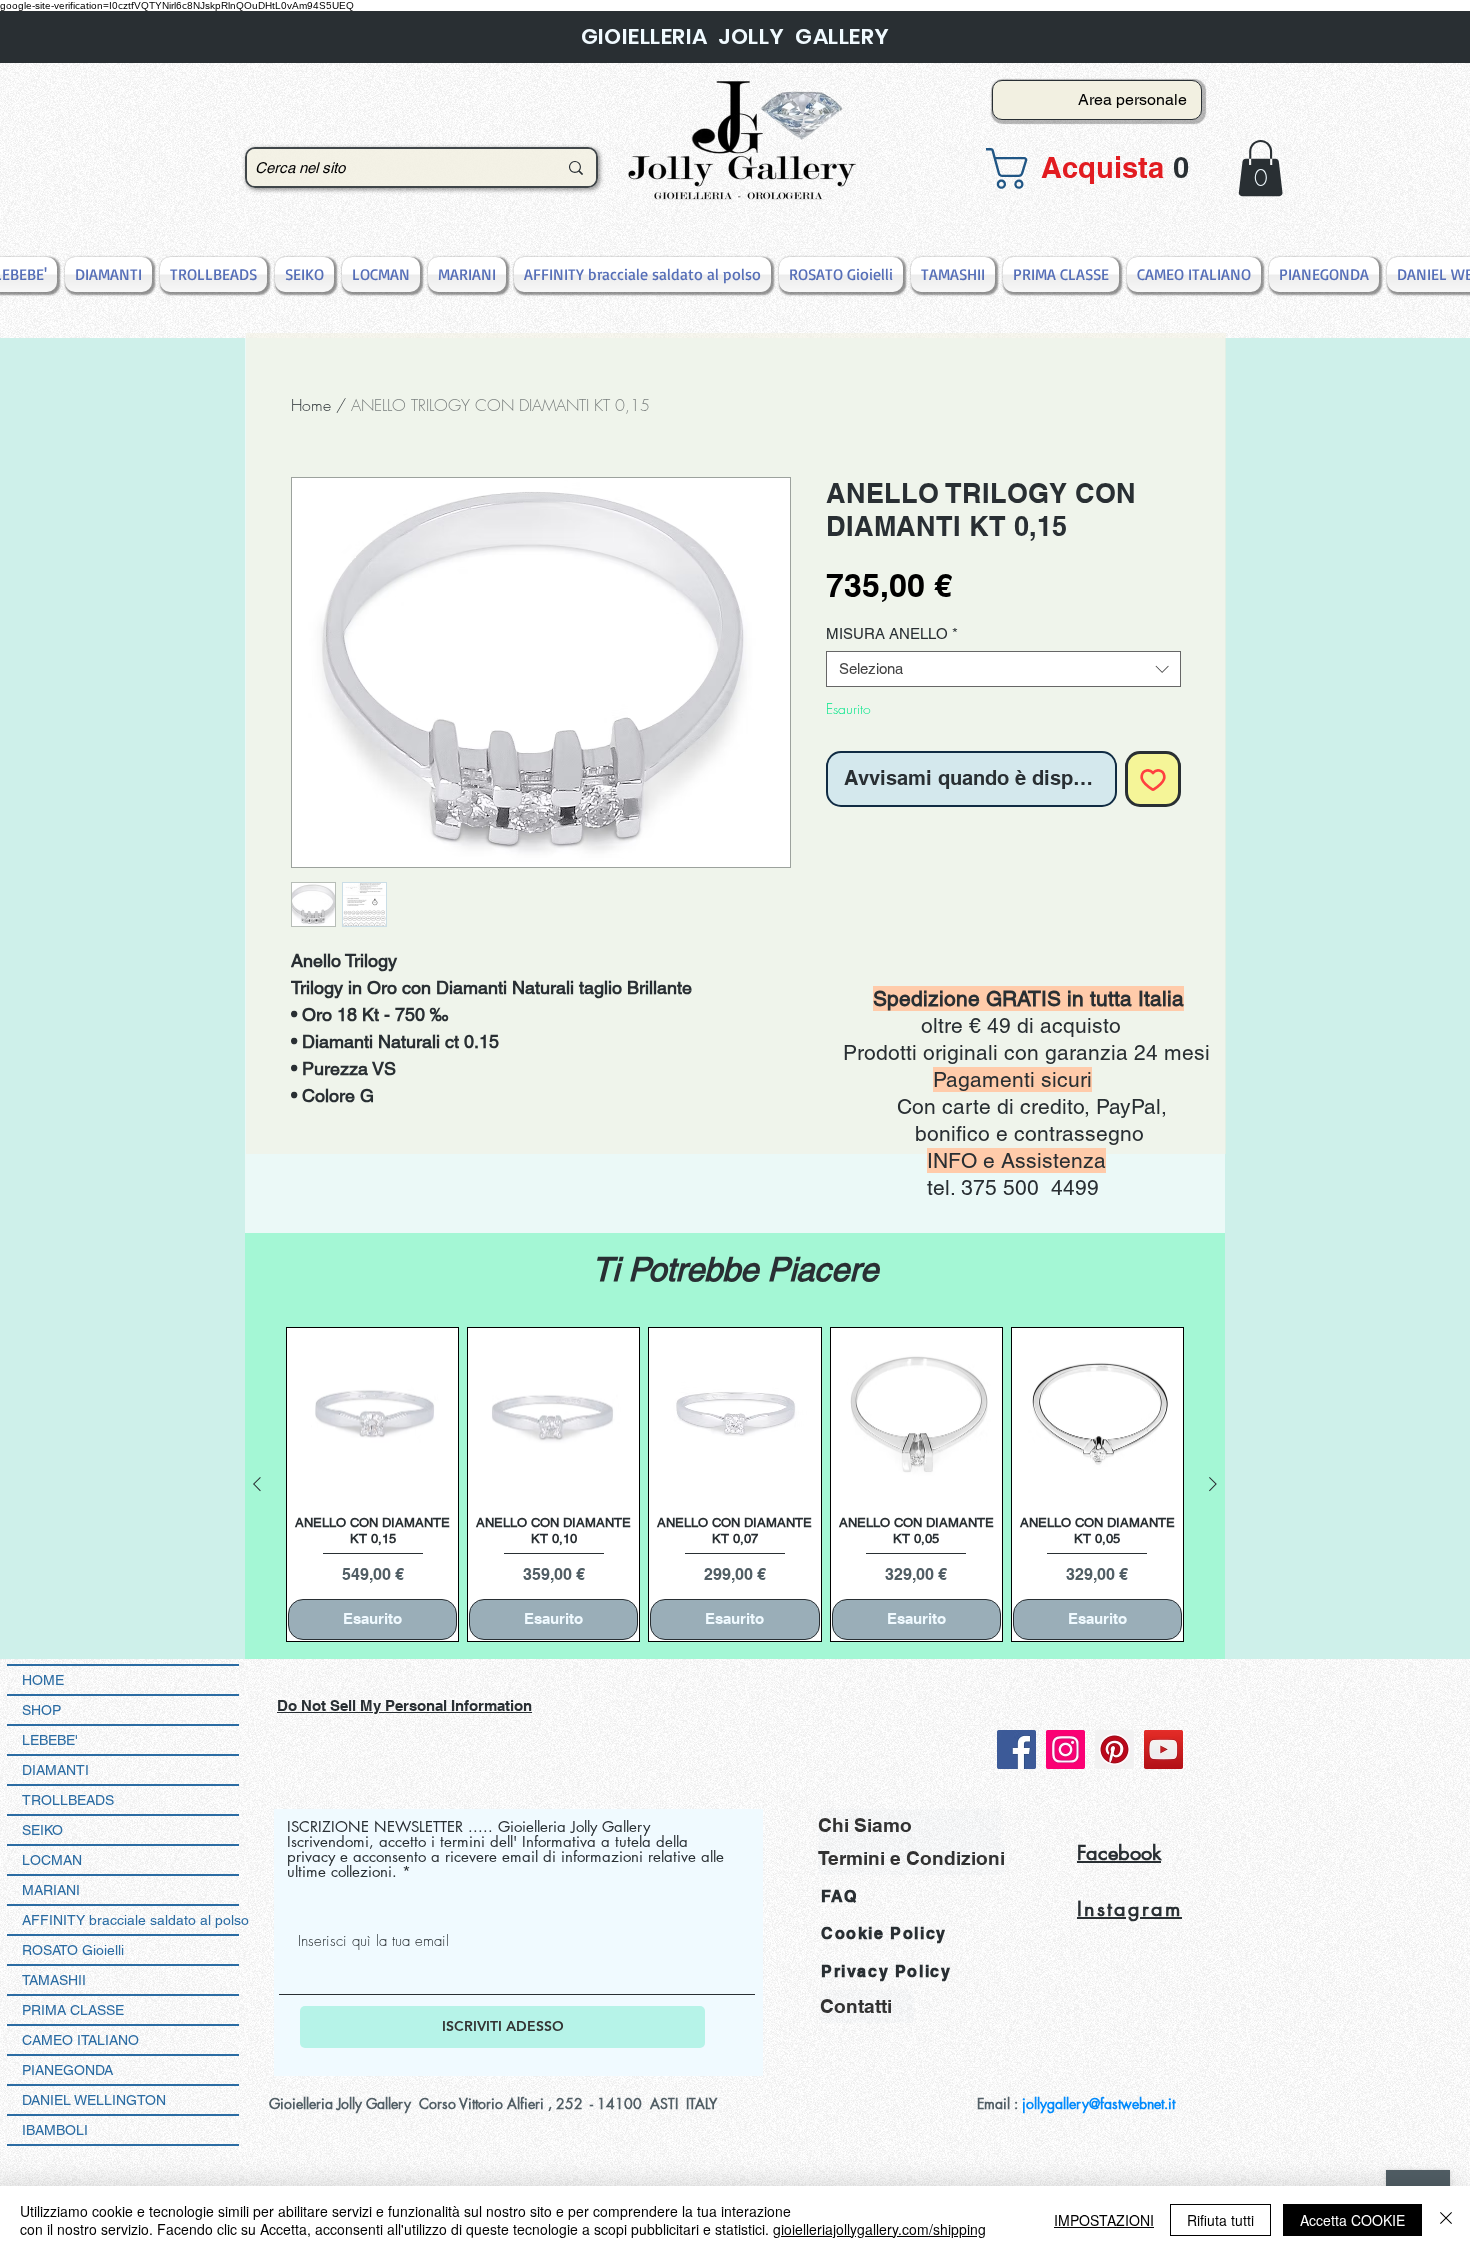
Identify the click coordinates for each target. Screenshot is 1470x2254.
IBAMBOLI (55, 2130)
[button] (1091, 168)
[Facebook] (1016, 1749)
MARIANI (51, 1890)
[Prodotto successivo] (1213, 1484)
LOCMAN (52, 1860)
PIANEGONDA (67, 2070)
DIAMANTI (55, 1770)
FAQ (839, 1896)
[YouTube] (1163, 1749)
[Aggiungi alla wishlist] (1153, 779)
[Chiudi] (1446, 2220)
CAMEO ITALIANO (80, 2040)
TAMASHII (54, 1980)
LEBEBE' (50, 1740)
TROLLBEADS (68, 1800)
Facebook (1119, 1853)
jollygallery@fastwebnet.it (1098, 2103)
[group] (735, 1484)
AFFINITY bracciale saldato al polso (130, 1920)
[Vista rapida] (372, 1413)
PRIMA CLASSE (73, 2010)
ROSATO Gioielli (73, 1950)
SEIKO (42, 1830)
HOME (43, 1680)
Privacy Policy (886, 1971)
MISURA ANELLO (892, 633)
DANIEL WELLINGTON (94, 2100)
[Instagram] (1065, 1749)
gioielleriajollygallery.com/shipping (879, 2229)
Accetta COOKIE (1352, 2220)
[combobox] (1003, 669)
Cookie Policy (884, 1933)
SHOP (41, 1710)
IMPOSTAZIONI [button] (1104, 2220)
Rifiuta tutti (1220, 2220)
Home (311, 405)
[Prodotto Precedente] (257, 1484)
